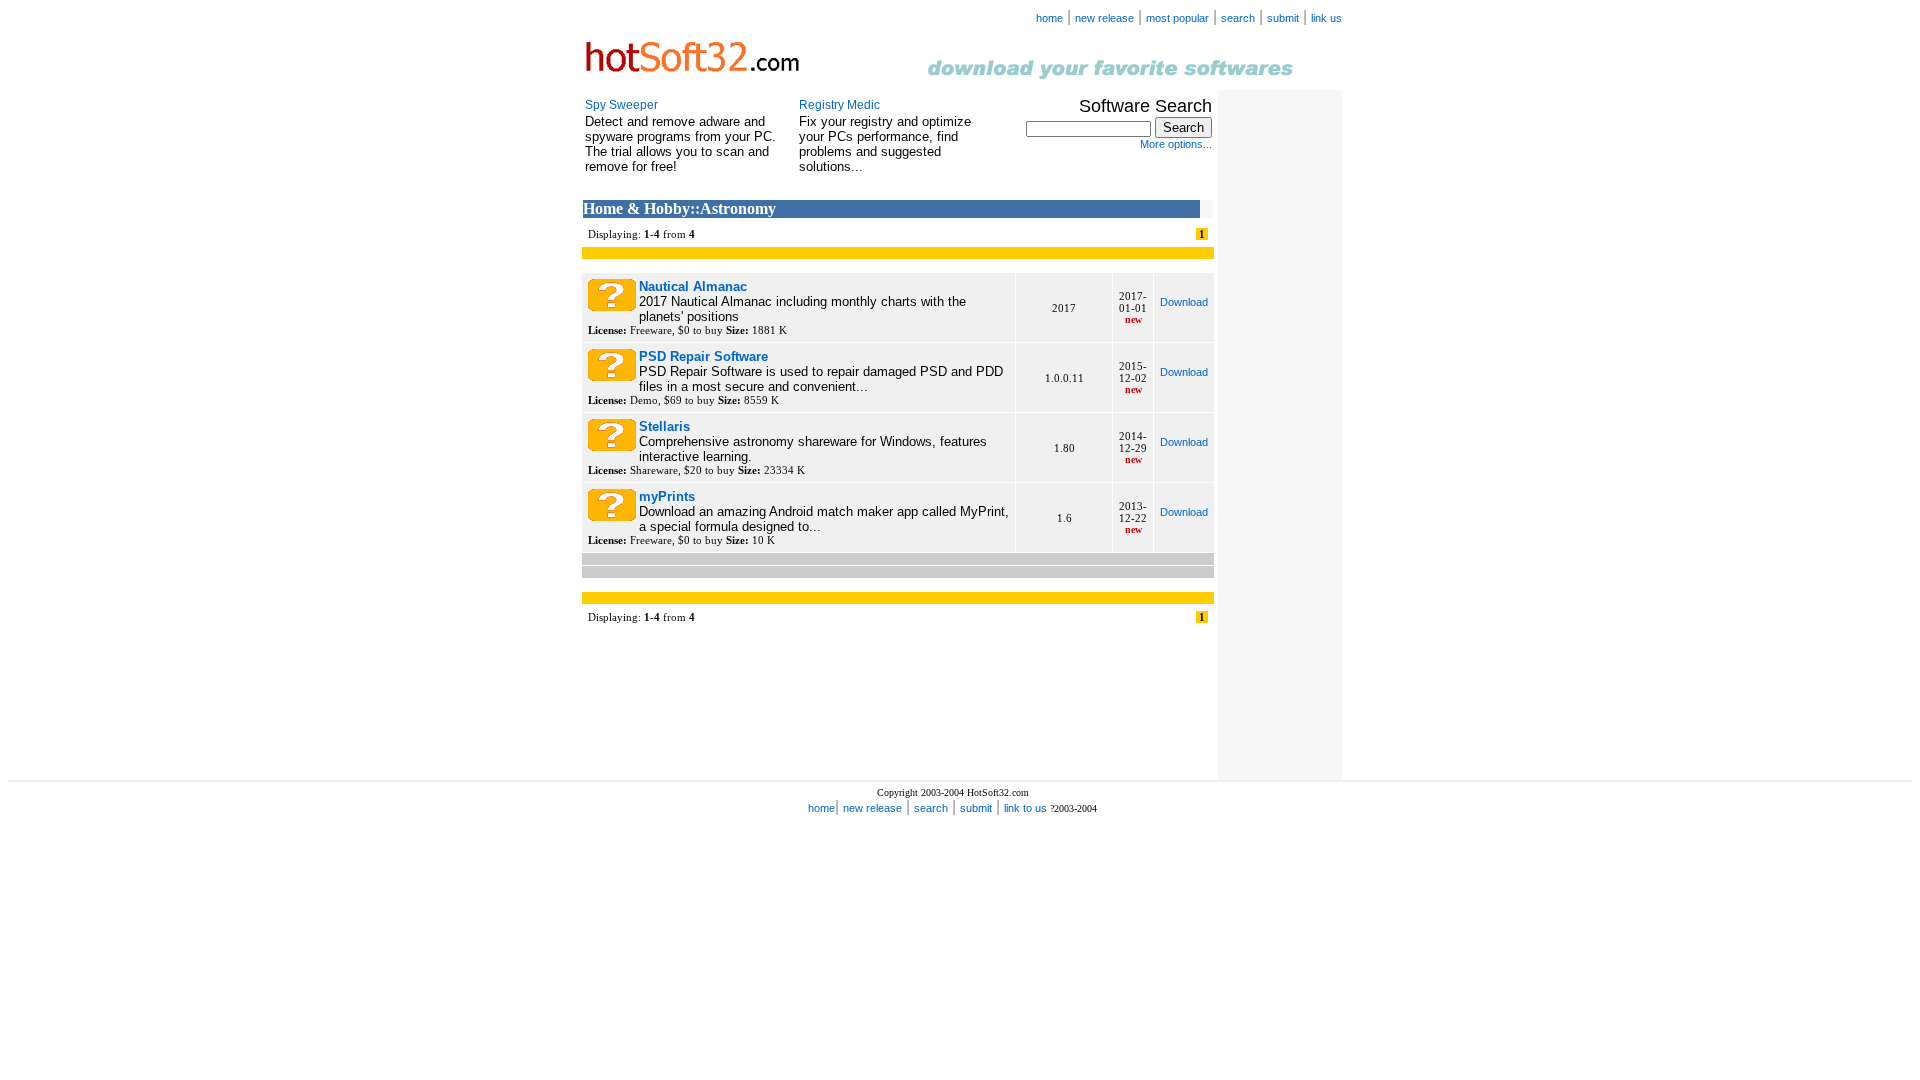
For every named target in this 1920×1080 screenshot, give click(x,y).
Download (1184, 302)
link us (1326, 18)
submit (1283, 18)
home (1049, 18)
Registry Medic (839, 105)
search (1238, 18)
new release (1104, 18)
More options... (1176, 144)
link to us (1025, 808)
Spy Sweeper (621, 105)
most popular (1177, 18)
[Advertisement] (1278, 408)
